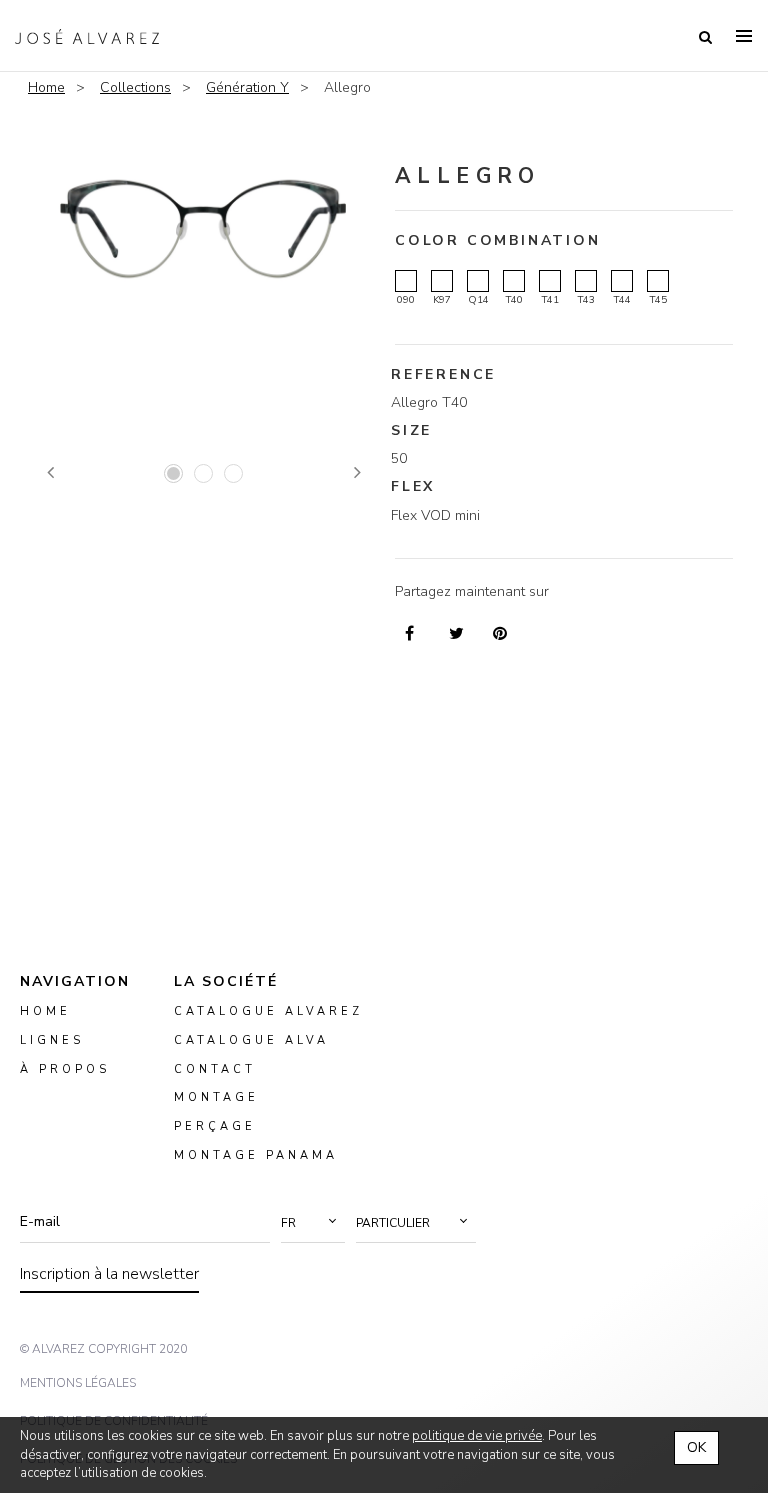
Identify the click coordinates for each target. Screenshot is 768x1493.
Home (46, 87)
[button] (313, 1223)
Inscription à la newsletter (109, 1274)
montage (216, 1097)
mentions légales (78, 1383)
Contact (215, 1068)
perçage (215, 1126)
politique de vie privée (477, 1436)
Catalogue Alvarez (268, 1011)
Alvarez (87, 36)
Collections (135, 87)
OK (696, 1447)
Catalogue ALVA (251, 1039)
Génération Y (247, 87)
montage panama (256, 1155)
